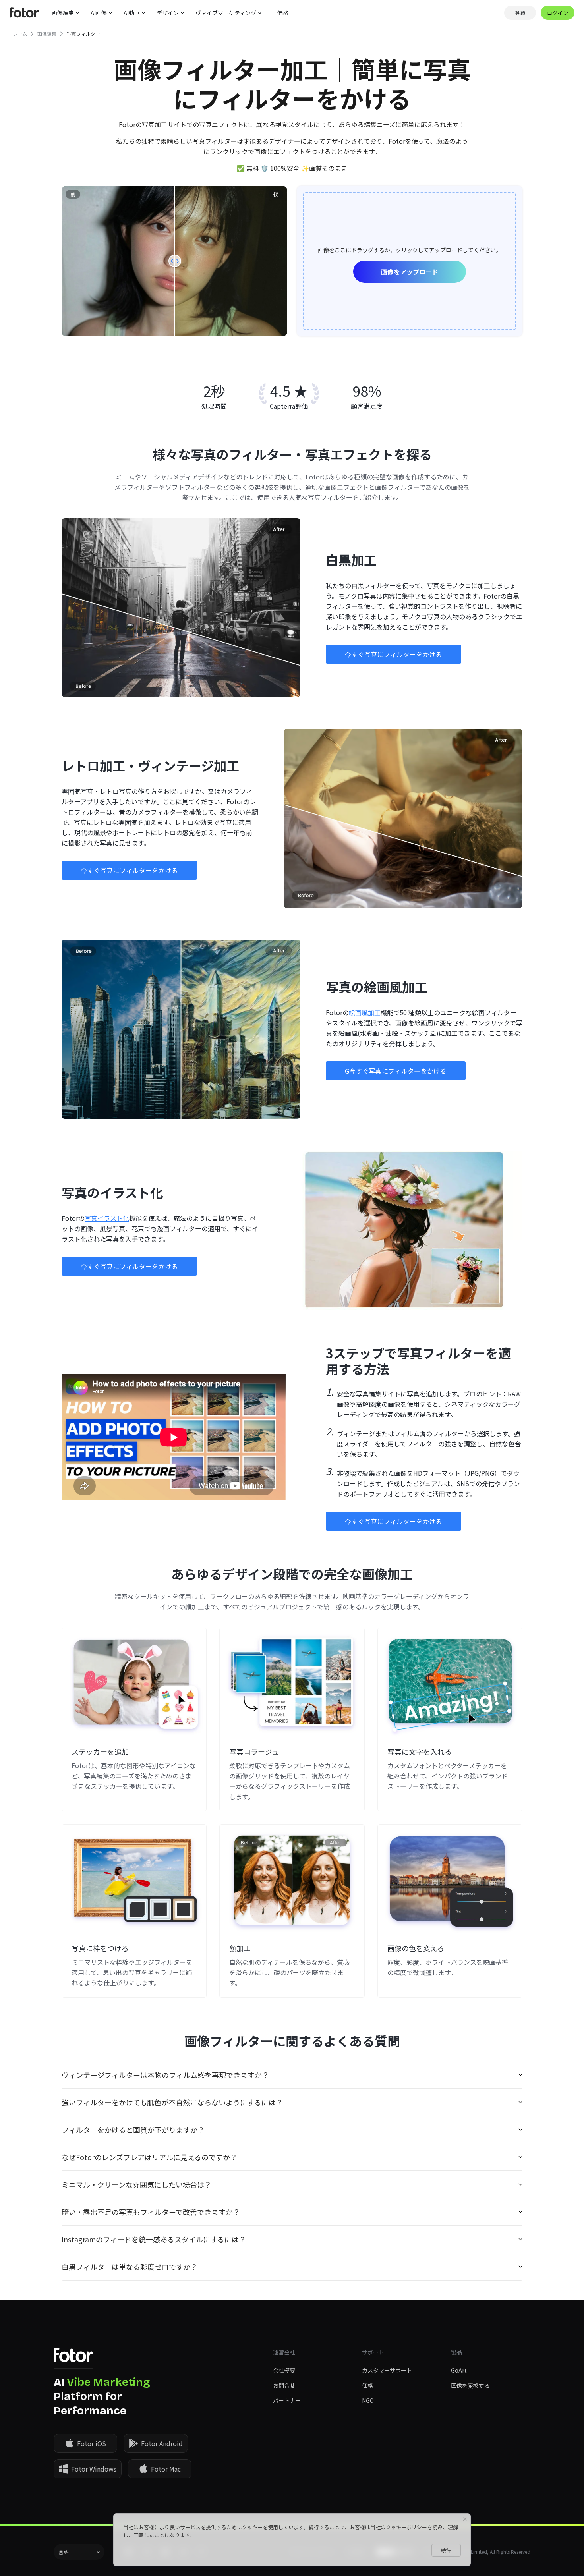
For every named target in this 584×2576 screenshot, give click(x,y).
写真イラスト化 (107, 1218)
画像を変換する (470, 2385)
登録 (520, 13)
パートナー (287, 2400)
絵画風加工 (365, 1012)
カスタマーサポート (387, 2370)
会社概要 (284, 2370)
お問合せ (284, 2385)
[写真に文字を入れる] (450, 1684)
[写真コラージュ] (292, 1684)
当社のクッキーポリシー (399, 2527)
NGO (368, 2400)
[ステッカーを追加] (134, 1684)
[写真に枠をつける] (134, 1880)
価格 (283, 13)
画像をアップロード (410, 272)
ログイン (558, 13)
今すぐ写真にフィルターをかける (394, 654)
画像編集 (47, 34)
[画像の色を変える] (450, 1880)
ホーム (20, 34)
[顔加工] (292, 1880)
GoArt (459, 2370)
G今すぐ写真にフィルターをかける (396, 1071)
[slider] (175, 261)
